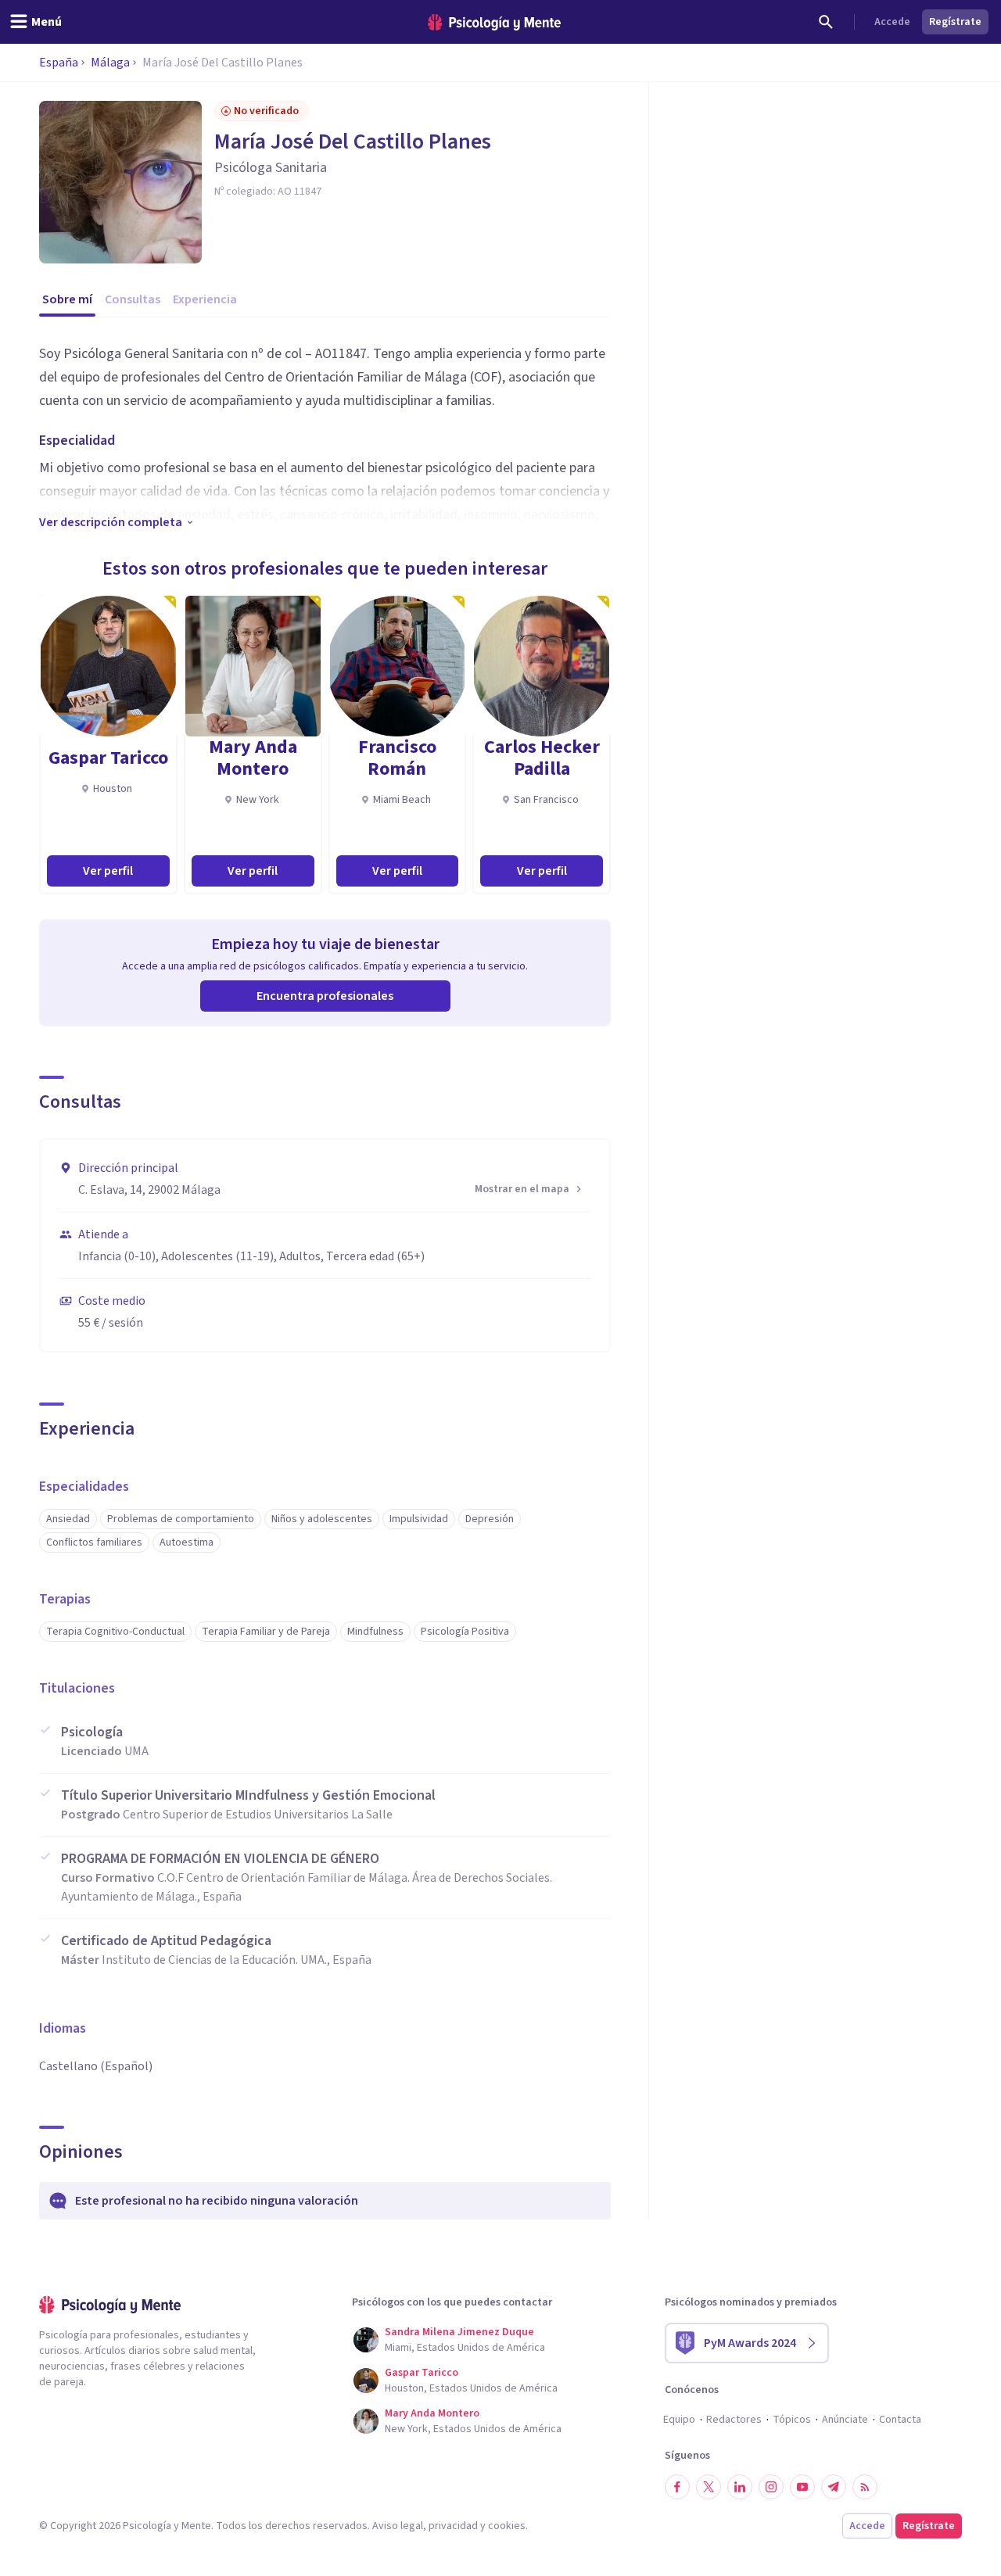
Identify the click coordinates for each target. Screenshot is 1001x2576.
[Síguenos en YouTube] (802, 2487)
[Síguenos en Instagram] (771, 2487)
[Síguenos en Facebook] (677, 2487)
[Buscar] (826, 22)
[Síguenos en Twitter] (709, 2487)
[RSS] (865, 2487)
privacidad (453, 2526)
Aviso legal (398, 2526)
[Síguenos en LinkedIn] (740, 2487)
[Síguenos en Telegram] (834, 2487)
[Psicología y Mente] (494, 22)
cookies (507, 2526)
